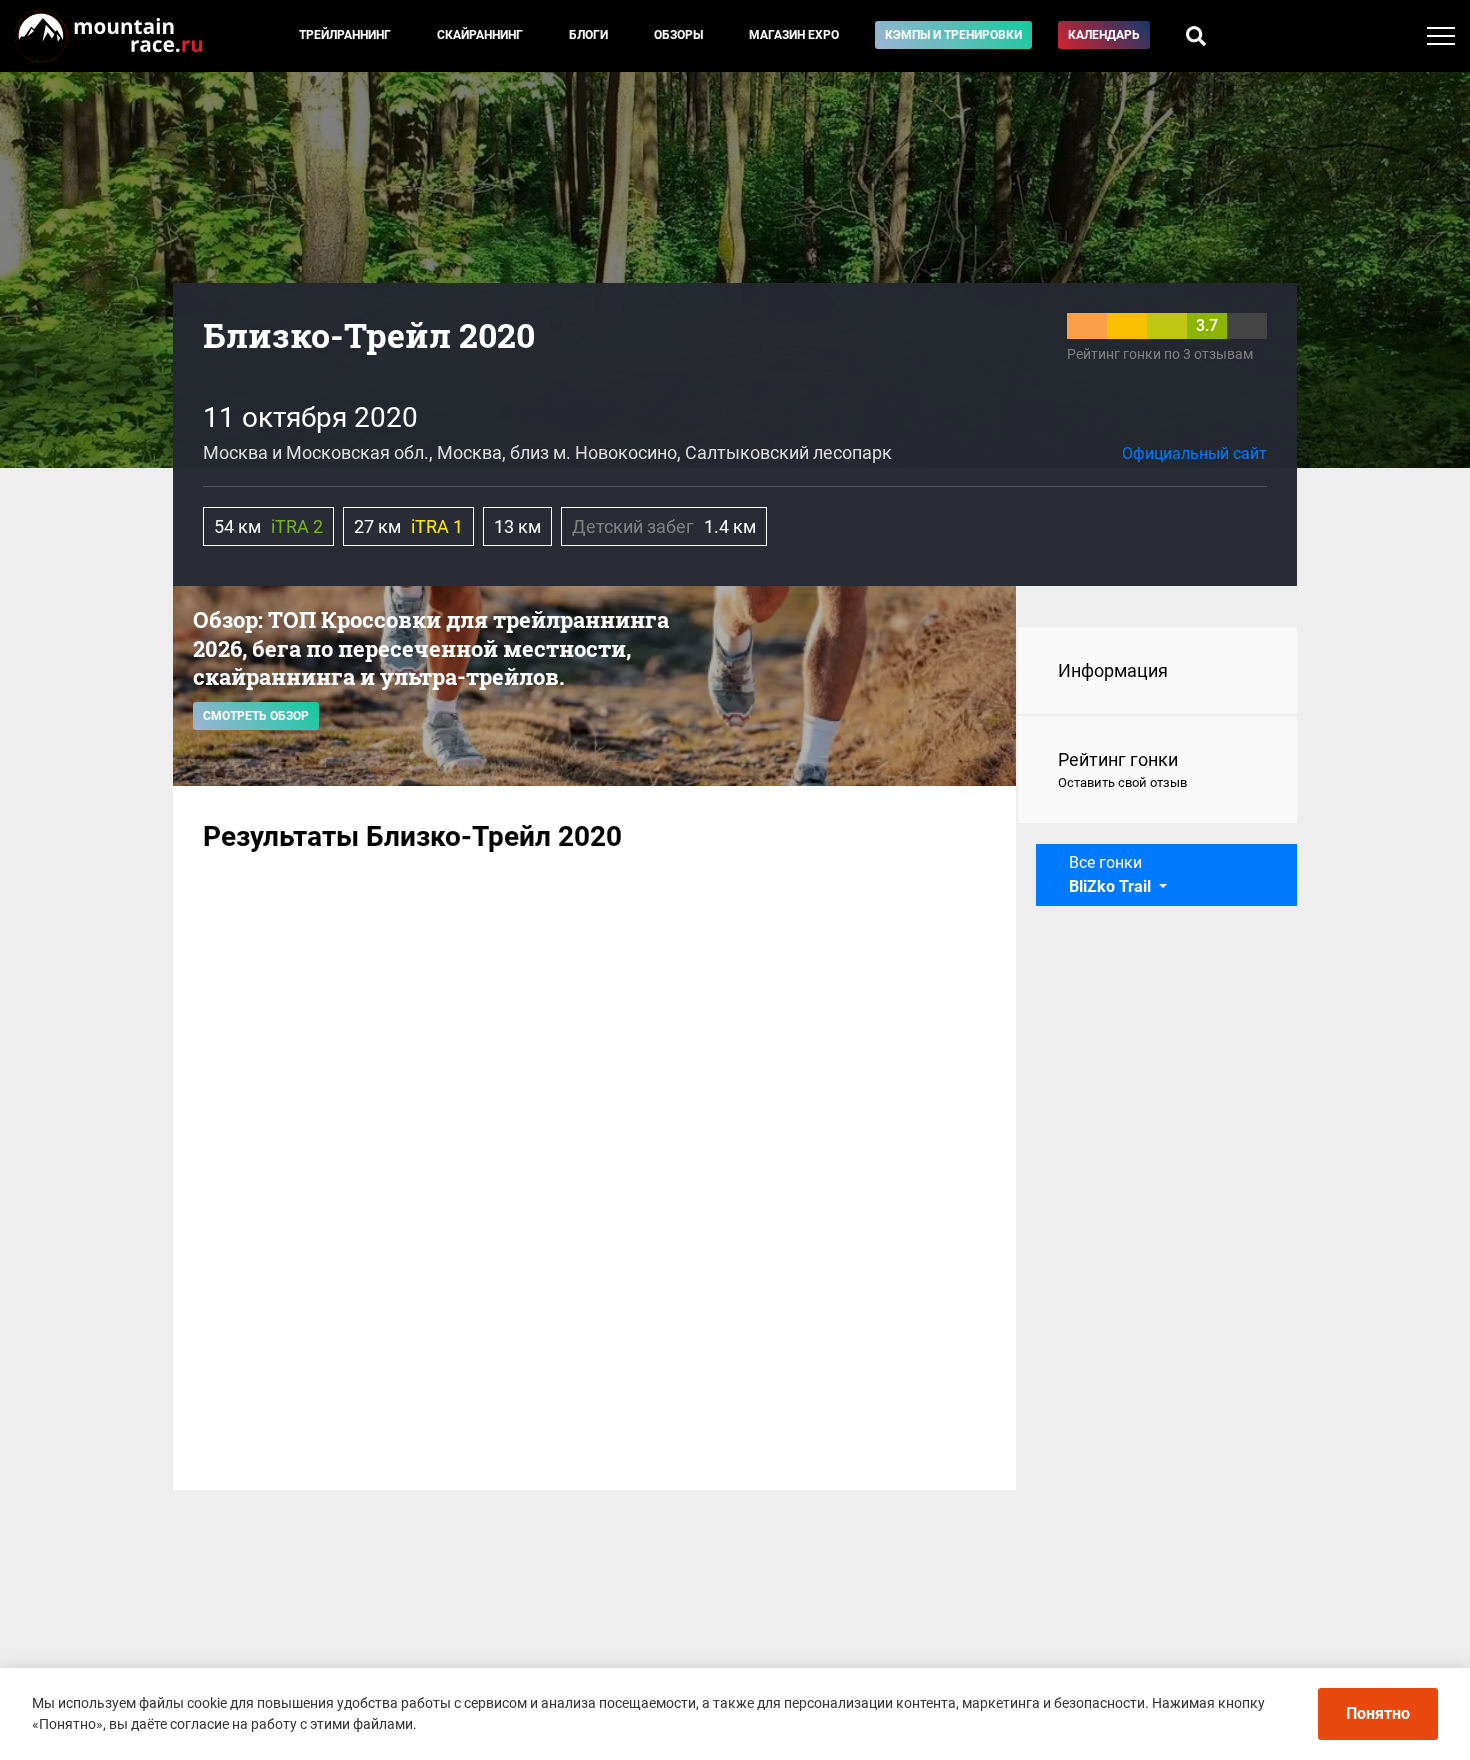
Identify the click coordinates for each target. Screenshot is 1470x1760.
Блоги (588, 35)
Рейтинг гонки (1122, 769)
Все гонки (1110, 874)
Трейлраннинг (345, 35)
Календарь (1104, 35)
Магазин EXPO (794, 35)
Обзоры (678, 35)
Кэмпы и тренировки (953, 35)
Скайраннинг (480, 35)
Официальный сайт (1194, 453)
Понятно (1378, 1713)
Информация (1113, 670)
